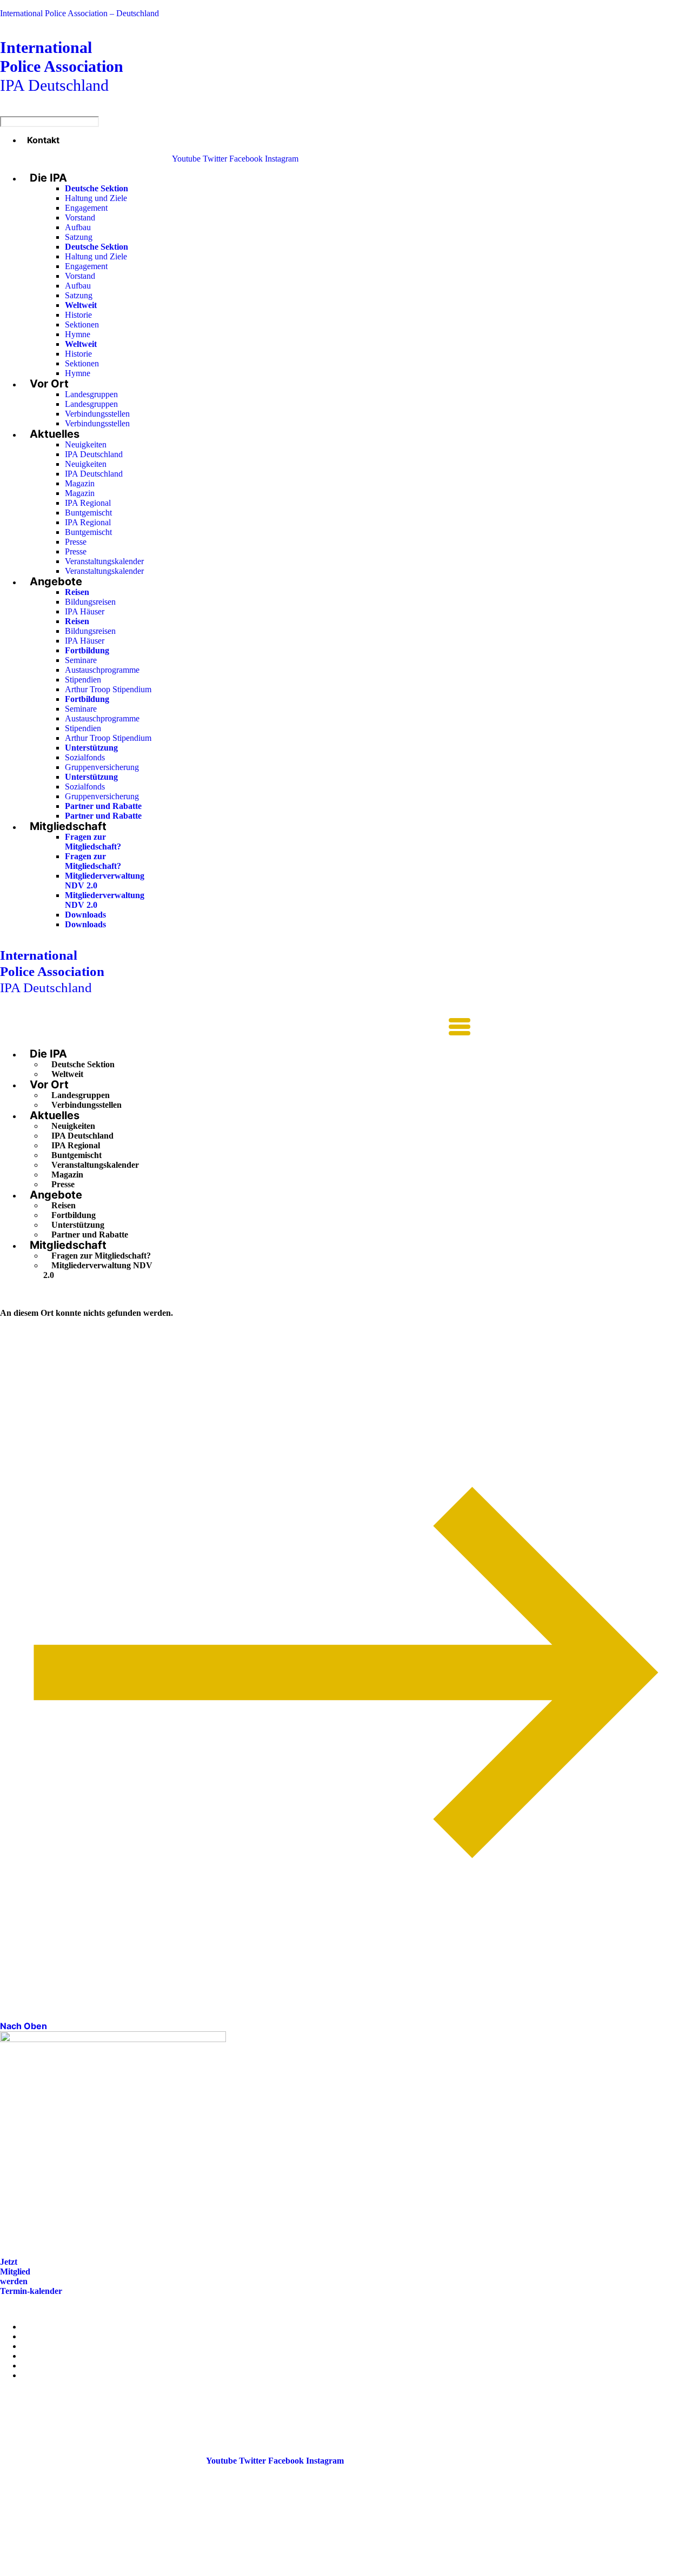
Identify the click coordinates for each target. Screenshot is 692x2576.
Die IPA (48, 178)
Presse (76, 542)
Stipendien (83, 680)
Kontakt (43, 140)
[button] (235, 1028)
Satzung (79, 237)
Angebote (56, 581)
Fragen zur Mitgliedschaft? (93, 842)
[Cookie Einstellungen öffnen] (81, 2571)
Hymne (78, 334)
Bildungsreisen (90, 602)
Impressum (42, 2366)
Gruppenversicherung (102, 767)
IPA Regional (88, 503)
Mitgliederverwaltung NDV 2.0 (98, 1270)
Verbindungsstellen (97, 414)
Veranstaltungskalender (104, 561)
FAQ (31, 2356)
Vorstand (80, 218)
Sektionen (82, 324)
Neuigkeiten (86, 444)
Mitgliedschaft (68, 826)
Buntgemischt (88, 513)
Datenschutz (44, 2375)
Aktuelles (55, 434)
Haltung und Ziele (96, 198)
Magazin (80, 483)
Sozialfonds (85, 757)
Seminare (81, 660)
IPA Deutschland (62, 66)
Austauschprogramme (102, 670)
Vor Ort (49, 384)
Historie (78, 315)
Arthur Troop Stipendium (108, 689)
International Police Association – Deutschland (79, 13)
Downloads (85, 915)
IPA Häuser (85, 611)
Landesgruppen (91, 394)
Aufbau (78, 227)
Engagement (86, 208)
